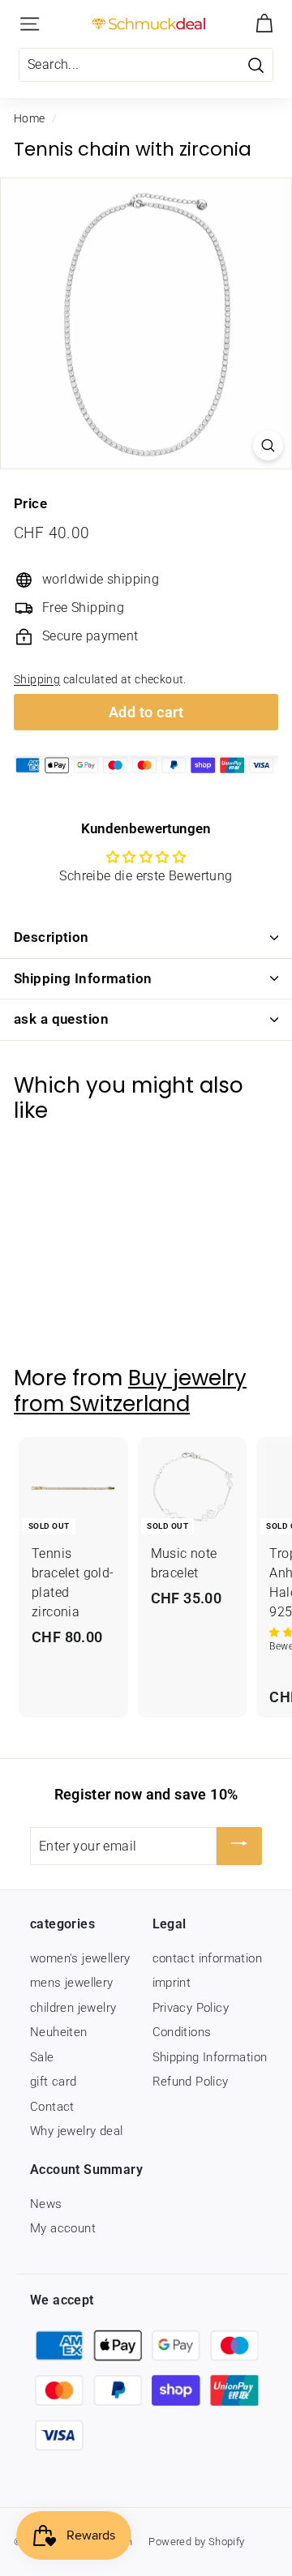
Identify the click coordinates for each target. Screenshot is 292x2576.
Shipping (37, 679)
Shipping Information (83, 978)
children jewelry (73, 2008)
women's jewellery (80, 1958)
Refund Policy (191, 2082)
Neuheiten (59, 2032)
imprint (172, 1983)
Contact (52, 2107)
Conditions (182, 2032)
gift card (54, 2082)
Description (52, 937)
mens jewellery (72, 1983)
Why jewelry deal (76, 2131)
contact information (208, 1958)
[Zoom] (268, 445)
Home (30, 118)
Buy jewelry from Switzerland (130, 1391)
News (46, 2204)
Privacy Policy (191, 2008)
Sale (42, 2057)
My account (63, 2228)
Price (30, 503)
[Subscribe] (239, 1846)
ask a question (61, 1019)
